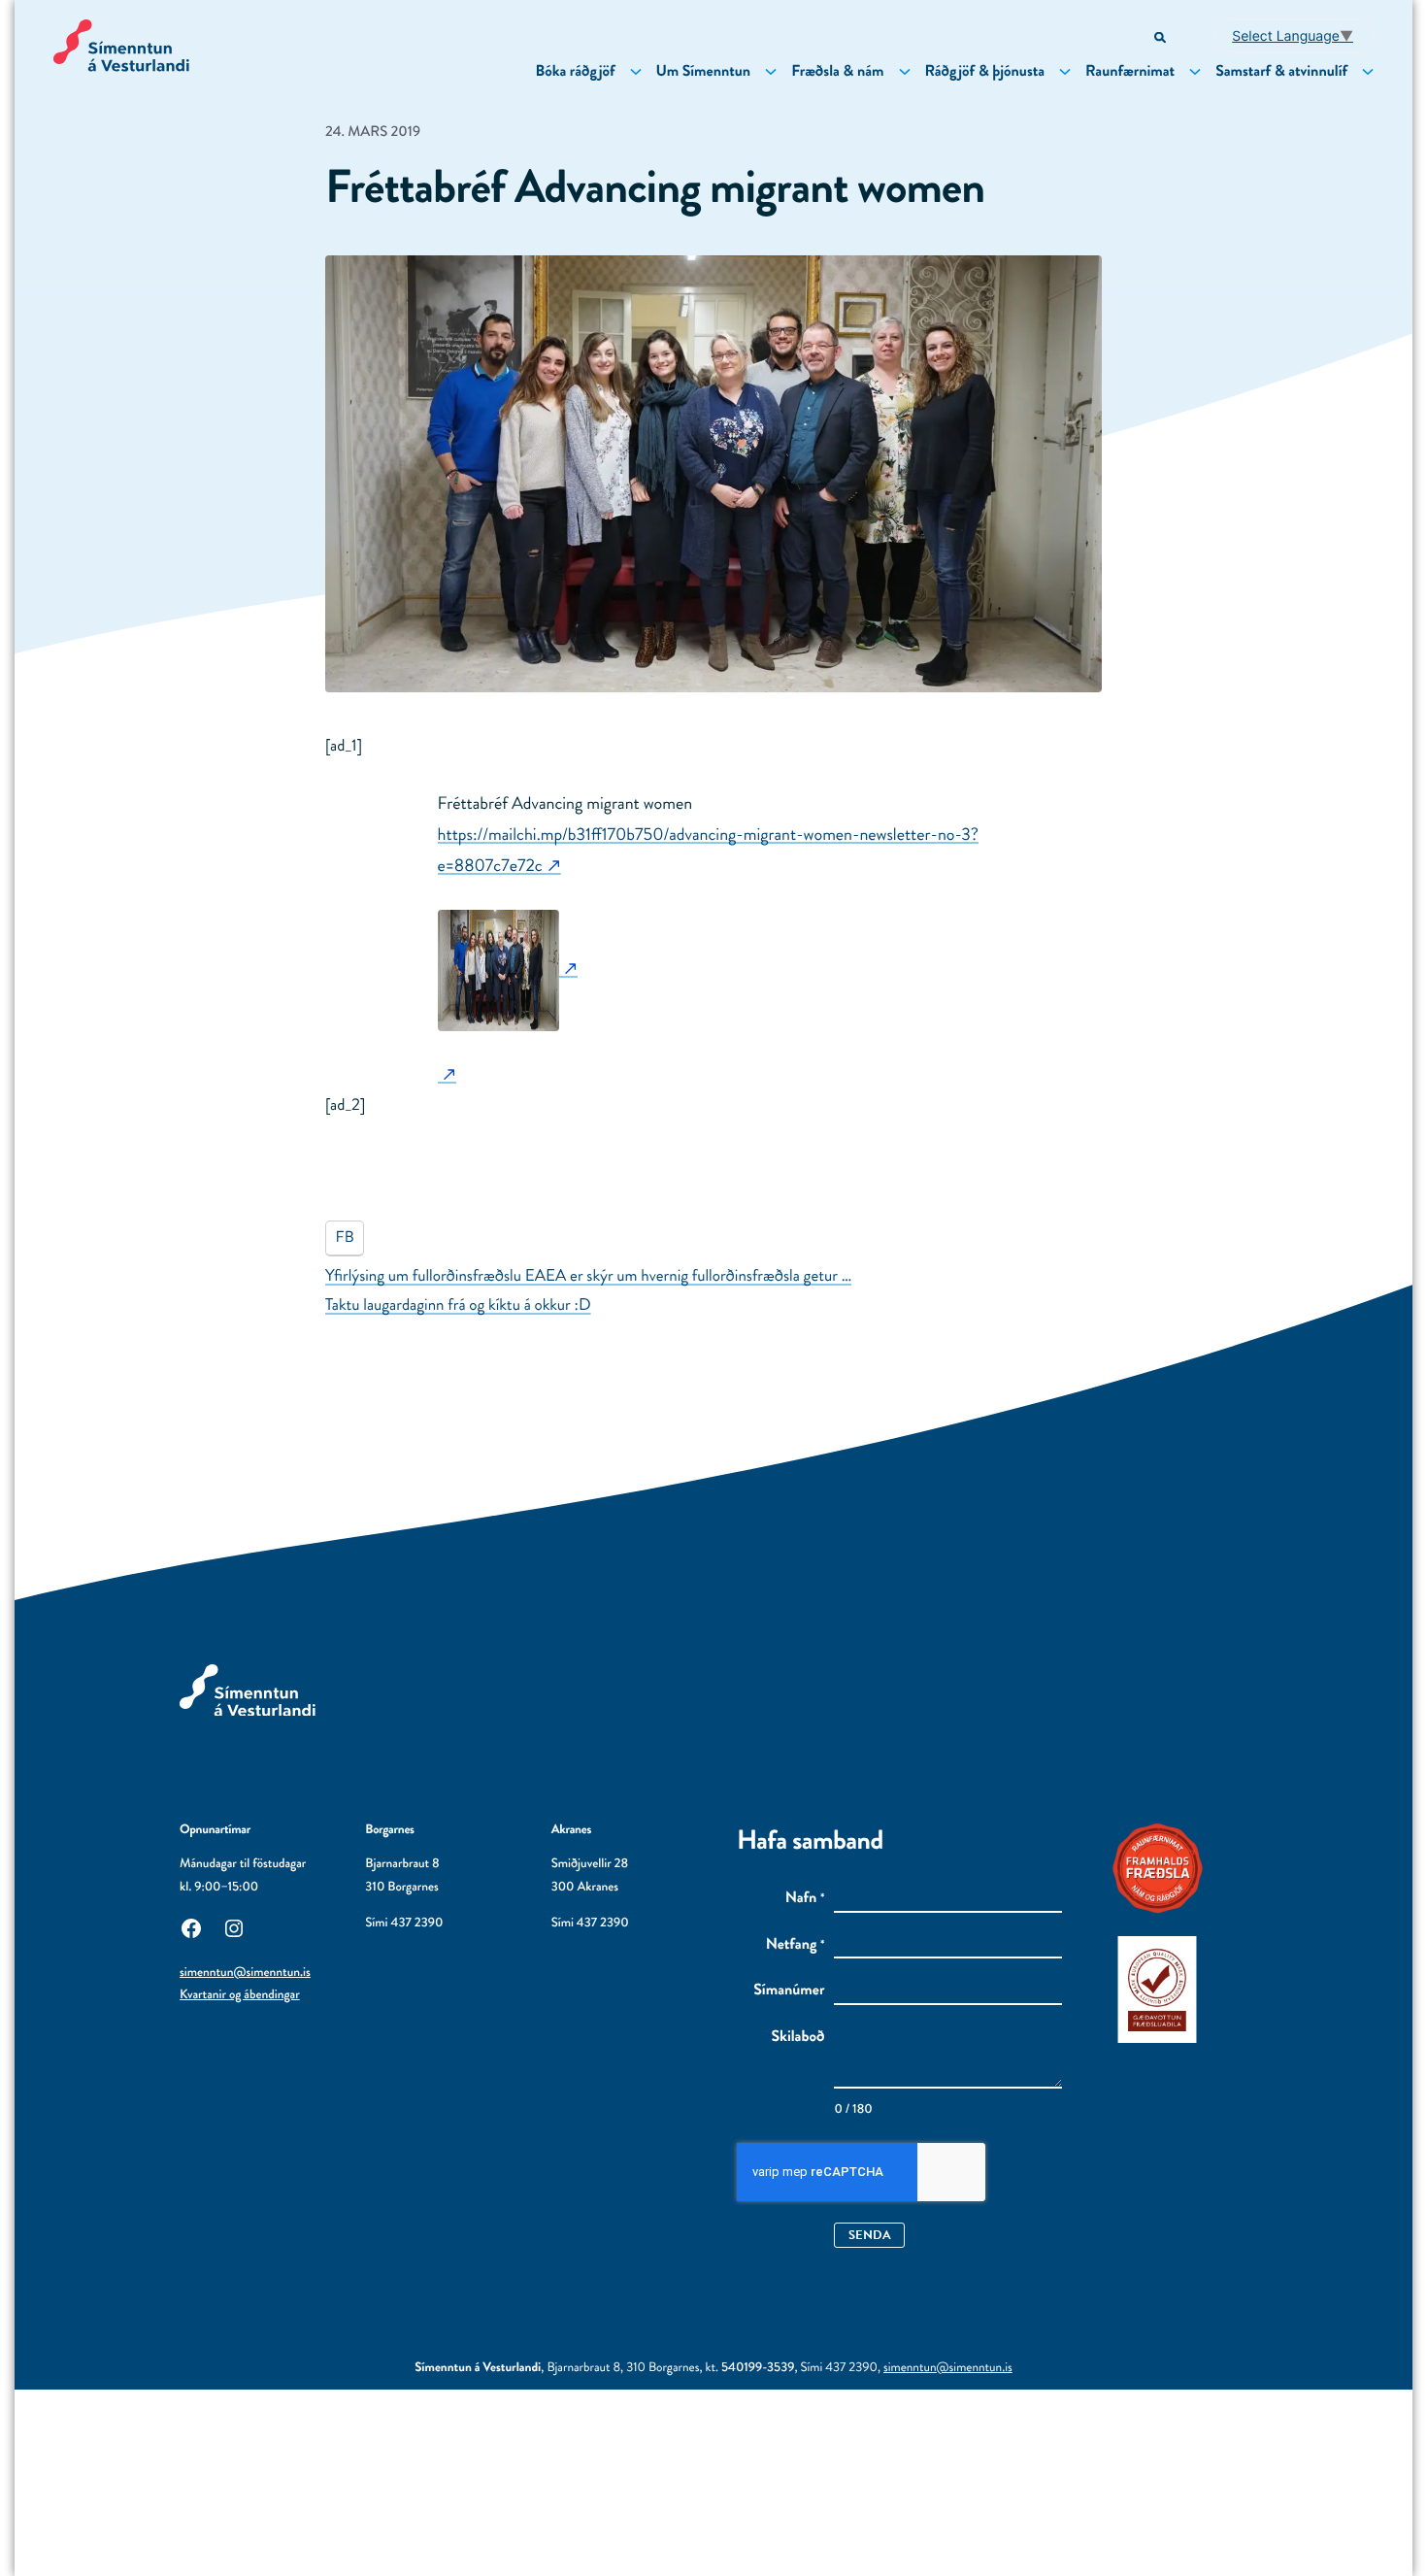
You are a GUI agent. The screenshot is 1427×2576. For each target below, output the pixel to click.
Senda (870, 2235)
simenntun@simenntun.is (245, 1973)
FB (345, 1238)
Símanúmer (789, 1991)
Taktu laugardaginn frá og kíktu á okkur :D (458, 1305)
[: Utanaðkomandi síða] (508, 968)
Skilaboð (798, 2037)
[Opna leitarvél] (1162, 38)
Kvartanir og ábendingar (240, 1995)
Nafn (805, 1898)
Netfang (796, 1945)
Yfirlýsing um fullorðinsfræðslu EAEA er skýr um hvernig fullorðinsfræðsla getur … (588, 1276)
